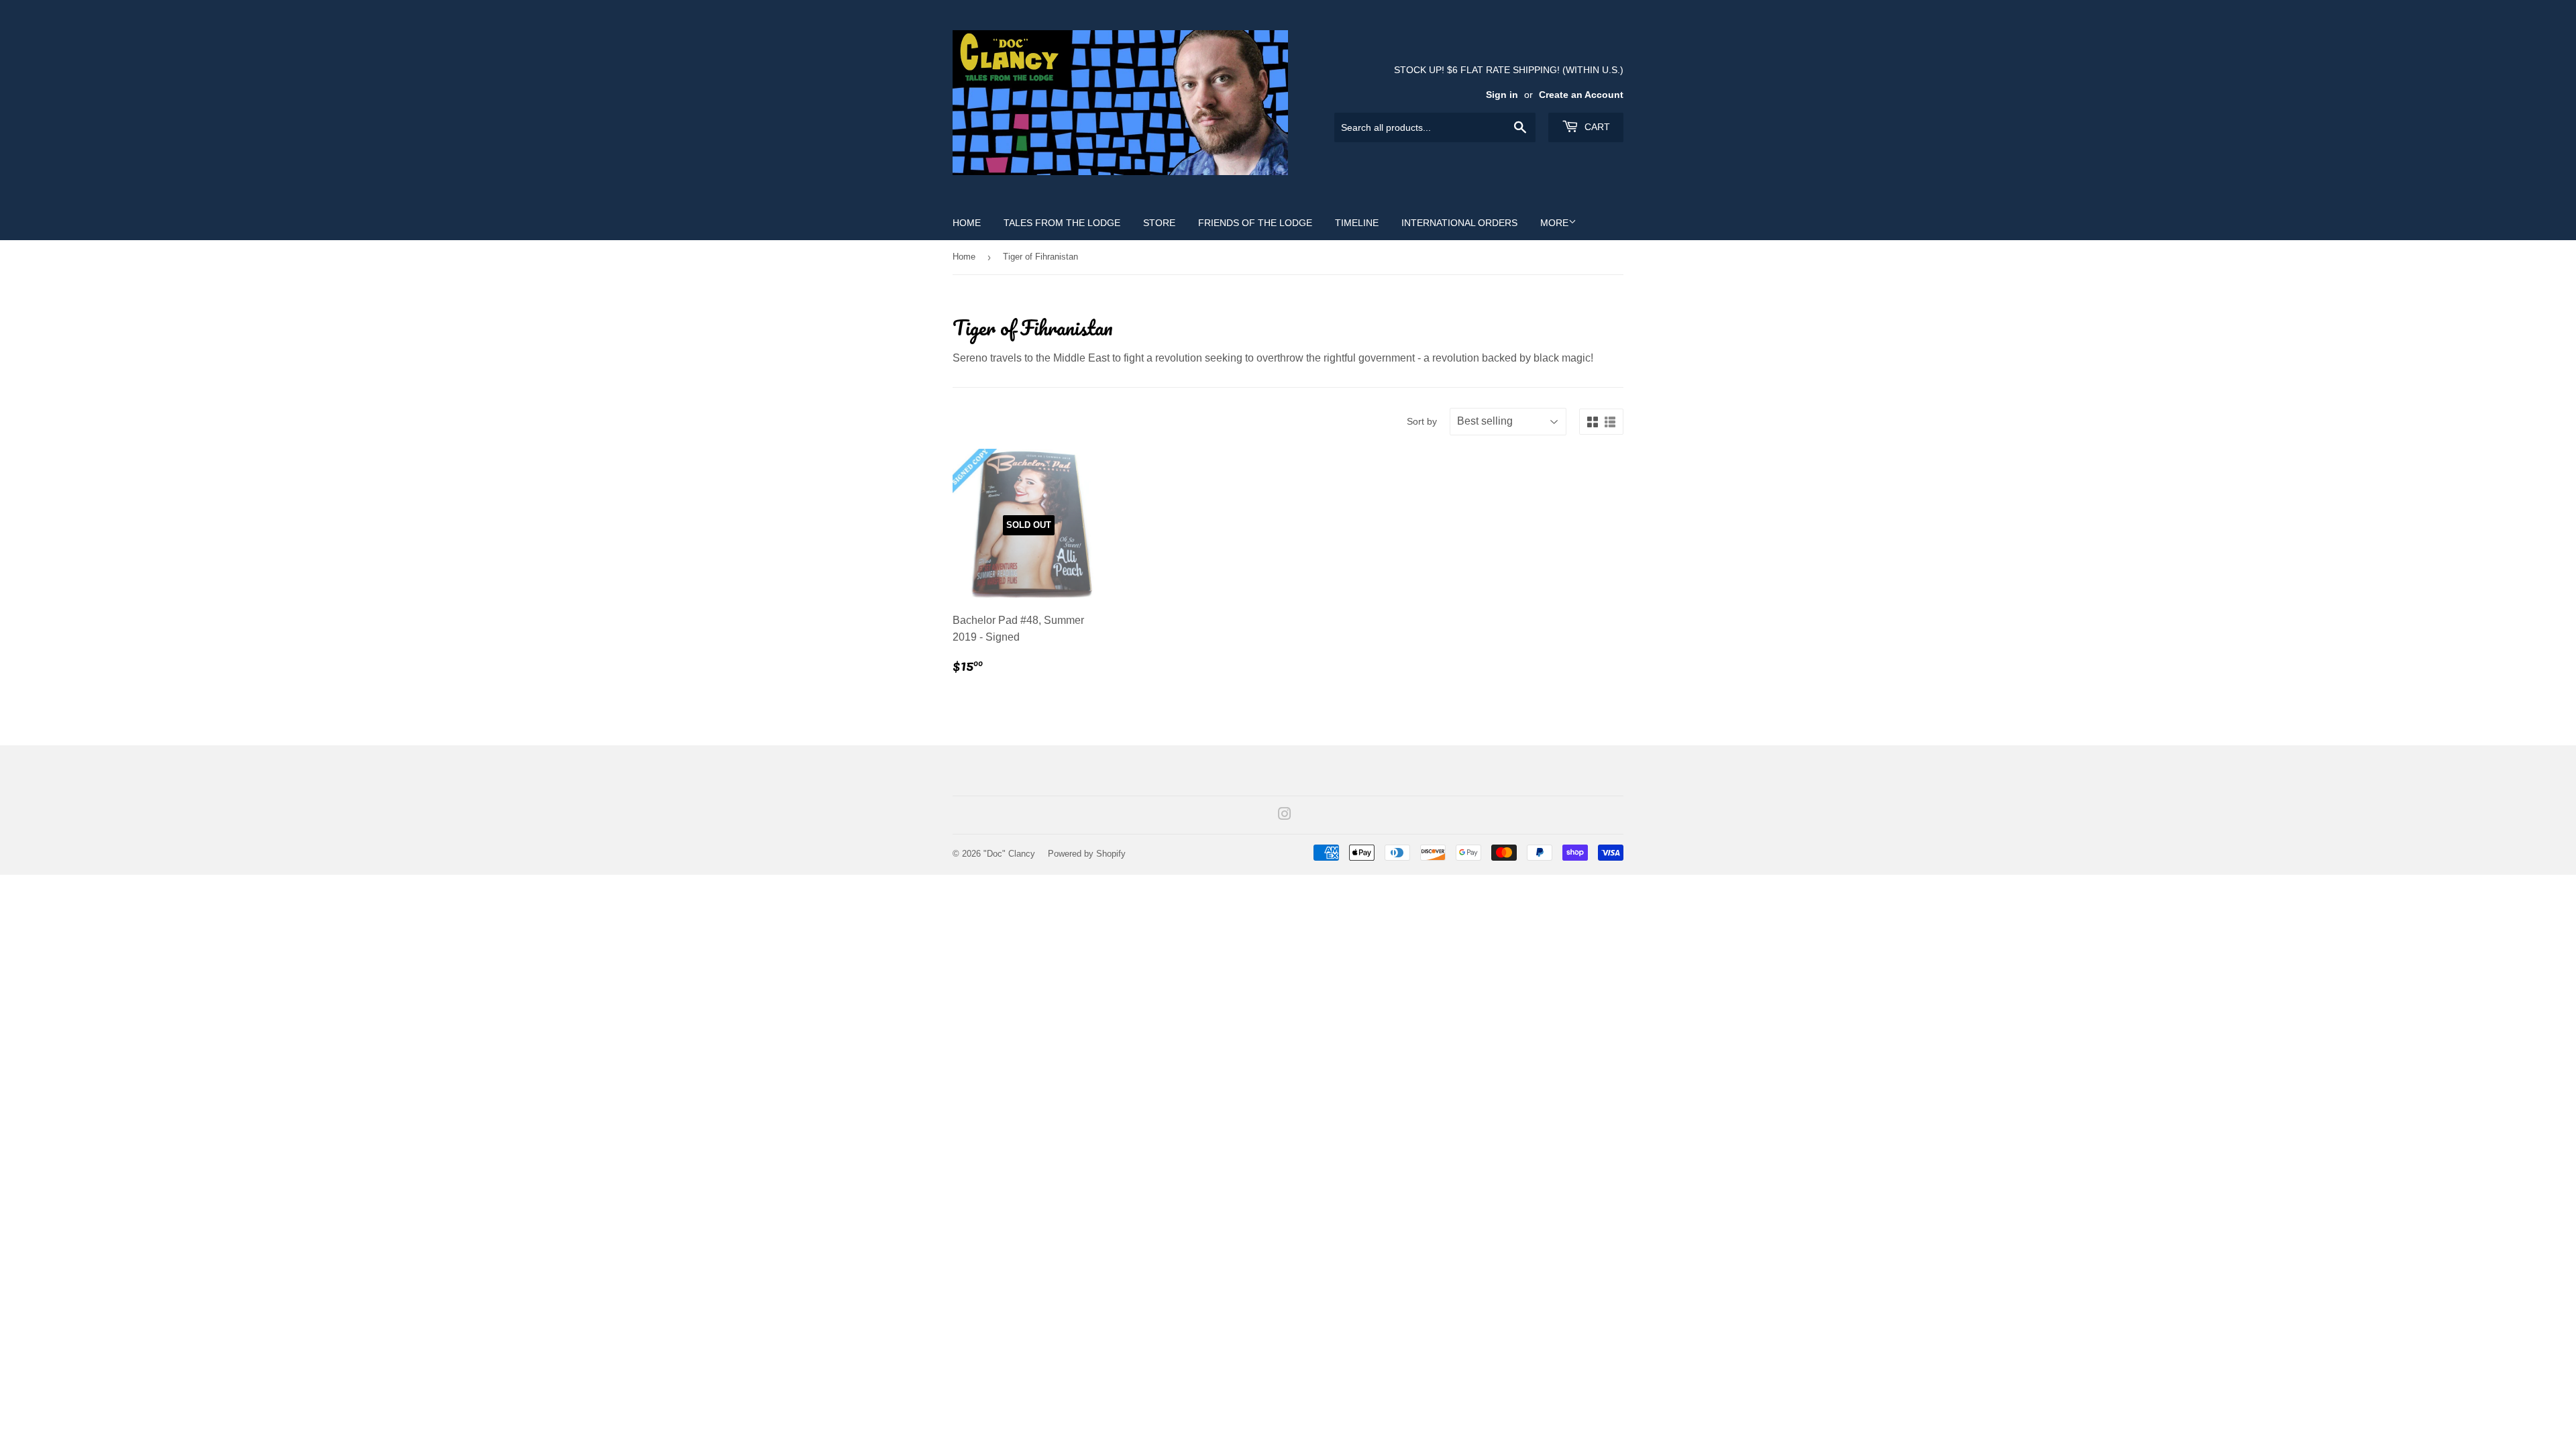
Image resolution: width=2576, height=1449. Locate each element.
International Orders (1459, 223)
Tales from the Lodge (1062, 223)
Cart (1596, 127)
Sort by (1422, 421)
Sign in (1502, 95)
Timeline (1357, 223)
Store (1159, 223)
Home (967, 223)
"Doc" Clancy (1009, 854)
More (1554, 223)
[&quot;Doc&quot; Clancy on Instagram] (1285, 815)
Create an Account (1581, 95)
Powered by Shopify (1087, 854)
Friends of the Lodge (1255, 223)
